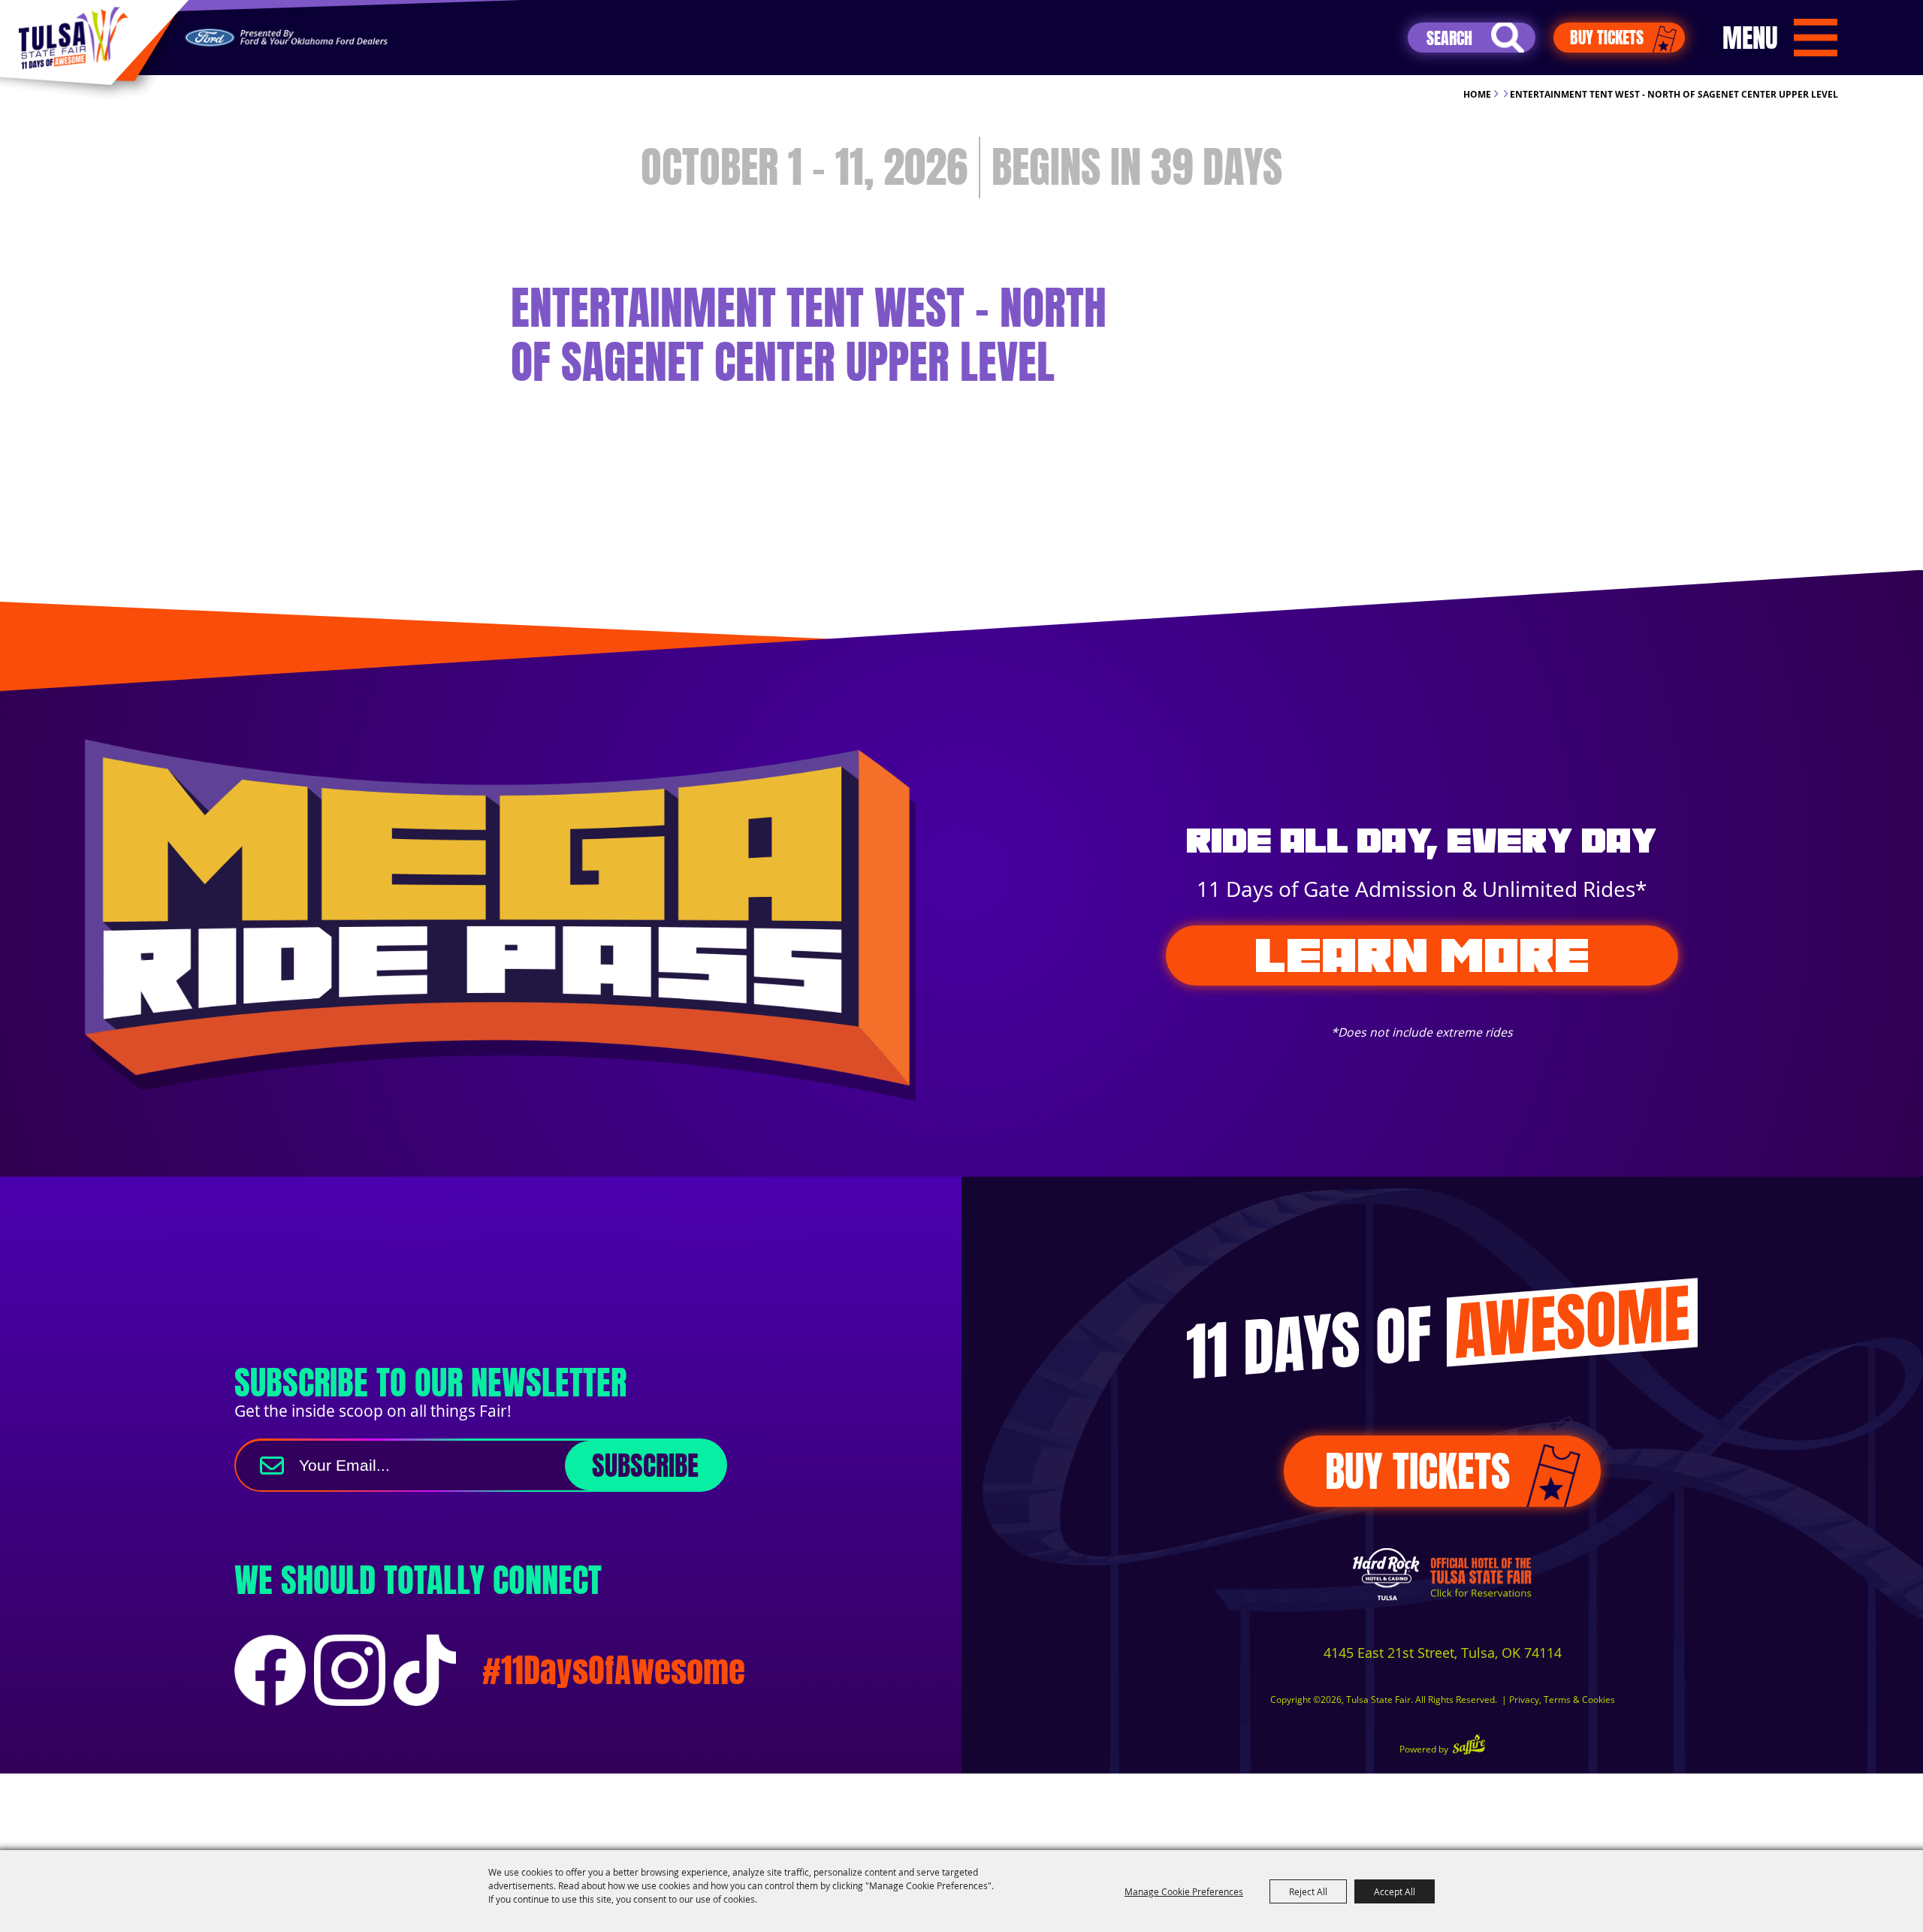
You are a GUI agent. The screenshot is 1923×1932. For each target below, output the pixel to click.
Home (1477, 94)
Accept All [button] (1395, 1891)
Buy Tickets (1607, 37)
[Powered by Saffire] (1469, 1746)
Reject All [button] (1308, 1891)
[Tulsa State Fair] (73, 38)
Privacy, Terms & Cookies (1562, 1700)
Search (1508, 38)
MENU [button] (1750, 38)
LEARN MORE (1422, 955)
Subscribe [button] (645, 1466)
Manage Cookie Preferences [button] (1184, 1891)
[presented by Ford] (286, 38)
